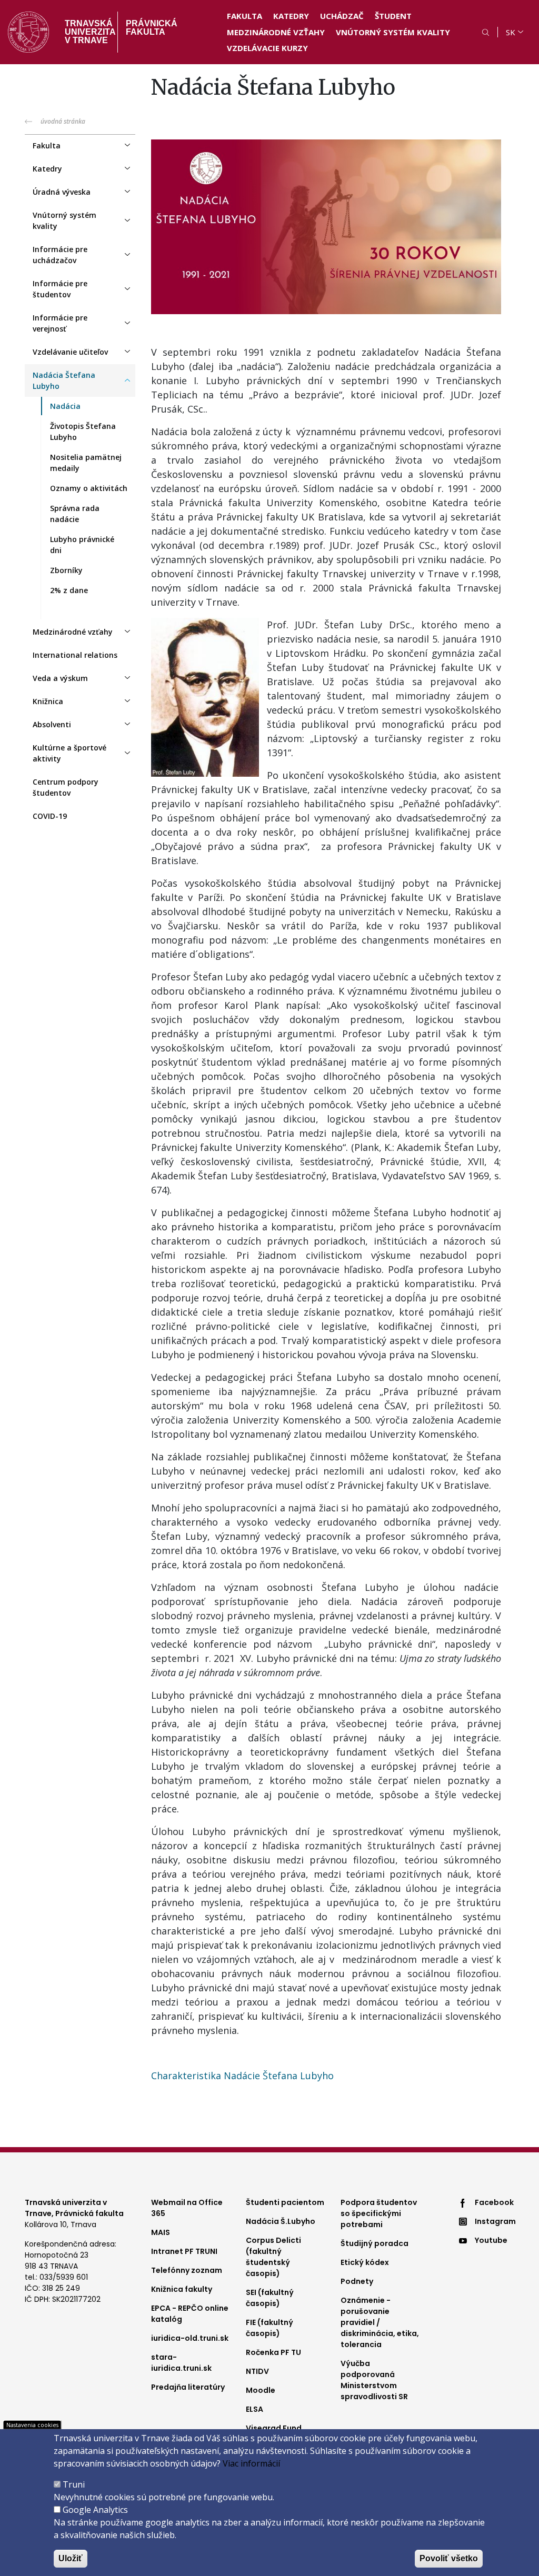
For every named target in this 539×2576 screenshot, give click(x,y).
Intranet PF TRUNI (184, 2251)
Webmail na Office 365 (187, 2208)
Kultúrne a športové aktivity (69, 753)
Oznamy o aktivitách (89, 488)
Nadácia (65, 406)
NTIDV (257, 2371)
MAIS (161, 2232)
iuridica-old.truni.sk (190, 2338)
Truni (74, 2484)
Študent (393, 16)
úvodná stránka (63, 121)
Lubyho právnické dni (82, 545)
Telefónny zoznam (187, 2270)
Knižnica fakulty (182, 2289)
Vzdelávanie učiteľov (70, 352)
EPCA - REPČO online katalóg (190, 2314)
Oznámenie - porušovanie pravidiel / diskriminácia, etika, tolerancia (380, 2322)
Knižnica (48, 701)
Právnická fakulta (152, 28)
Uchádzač (342, 16)
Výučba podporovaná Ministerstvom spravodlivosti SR (374, 2380)
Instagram (495, 2221)
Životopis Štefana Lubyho (83, 432)
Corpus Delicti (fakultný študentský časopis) (273, 2257)
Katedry (291, 16)
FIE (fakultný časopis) (269, 2328)
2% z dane (69, 590)
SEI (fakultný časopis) (270, 2298)
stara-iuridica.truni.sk (181, 2363)
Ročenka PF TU (273, 2352)
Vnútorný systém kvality (393, 32)
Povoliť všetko (449, 2558)
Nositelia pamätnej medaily (86, 463)
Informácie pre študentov (60, 289)
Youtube (491, 2240)
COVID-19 (50, 816)
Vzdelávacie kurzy (267, 48)
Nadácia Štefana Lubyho (64, 380)
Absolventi (52, 724)
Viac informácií (251, 2463)
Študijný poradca (375, 2243)
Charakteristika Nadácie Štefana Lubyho (242, 2076)
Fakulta (244, 16)
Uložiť (71, 2558)
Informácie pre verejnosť (60, 323)
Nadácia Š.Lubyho (281, 2221)
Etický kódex (365, 2262)
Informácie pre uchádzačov (60, 255)
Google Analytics (95, 2510)
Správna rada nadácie (75, 514)
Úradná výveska (62, 192)
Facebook (494, 2202)
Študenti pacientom (285, 2202)
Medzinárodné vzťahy (276, 32)
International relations (75, 655)
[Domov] (28, 32)
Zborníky (66, 570)
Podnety (357, 2281)
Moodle (261, 2390)
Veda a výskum (60, 678)
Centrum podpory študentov (66, 787)
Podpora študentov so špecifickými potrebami (379, 2213)
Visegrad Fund (274, 2428)
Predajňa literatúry (188, 2387)
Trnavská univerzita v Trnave (87, 32)
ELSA (254, 2409)
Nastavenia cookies (32, 2425)
